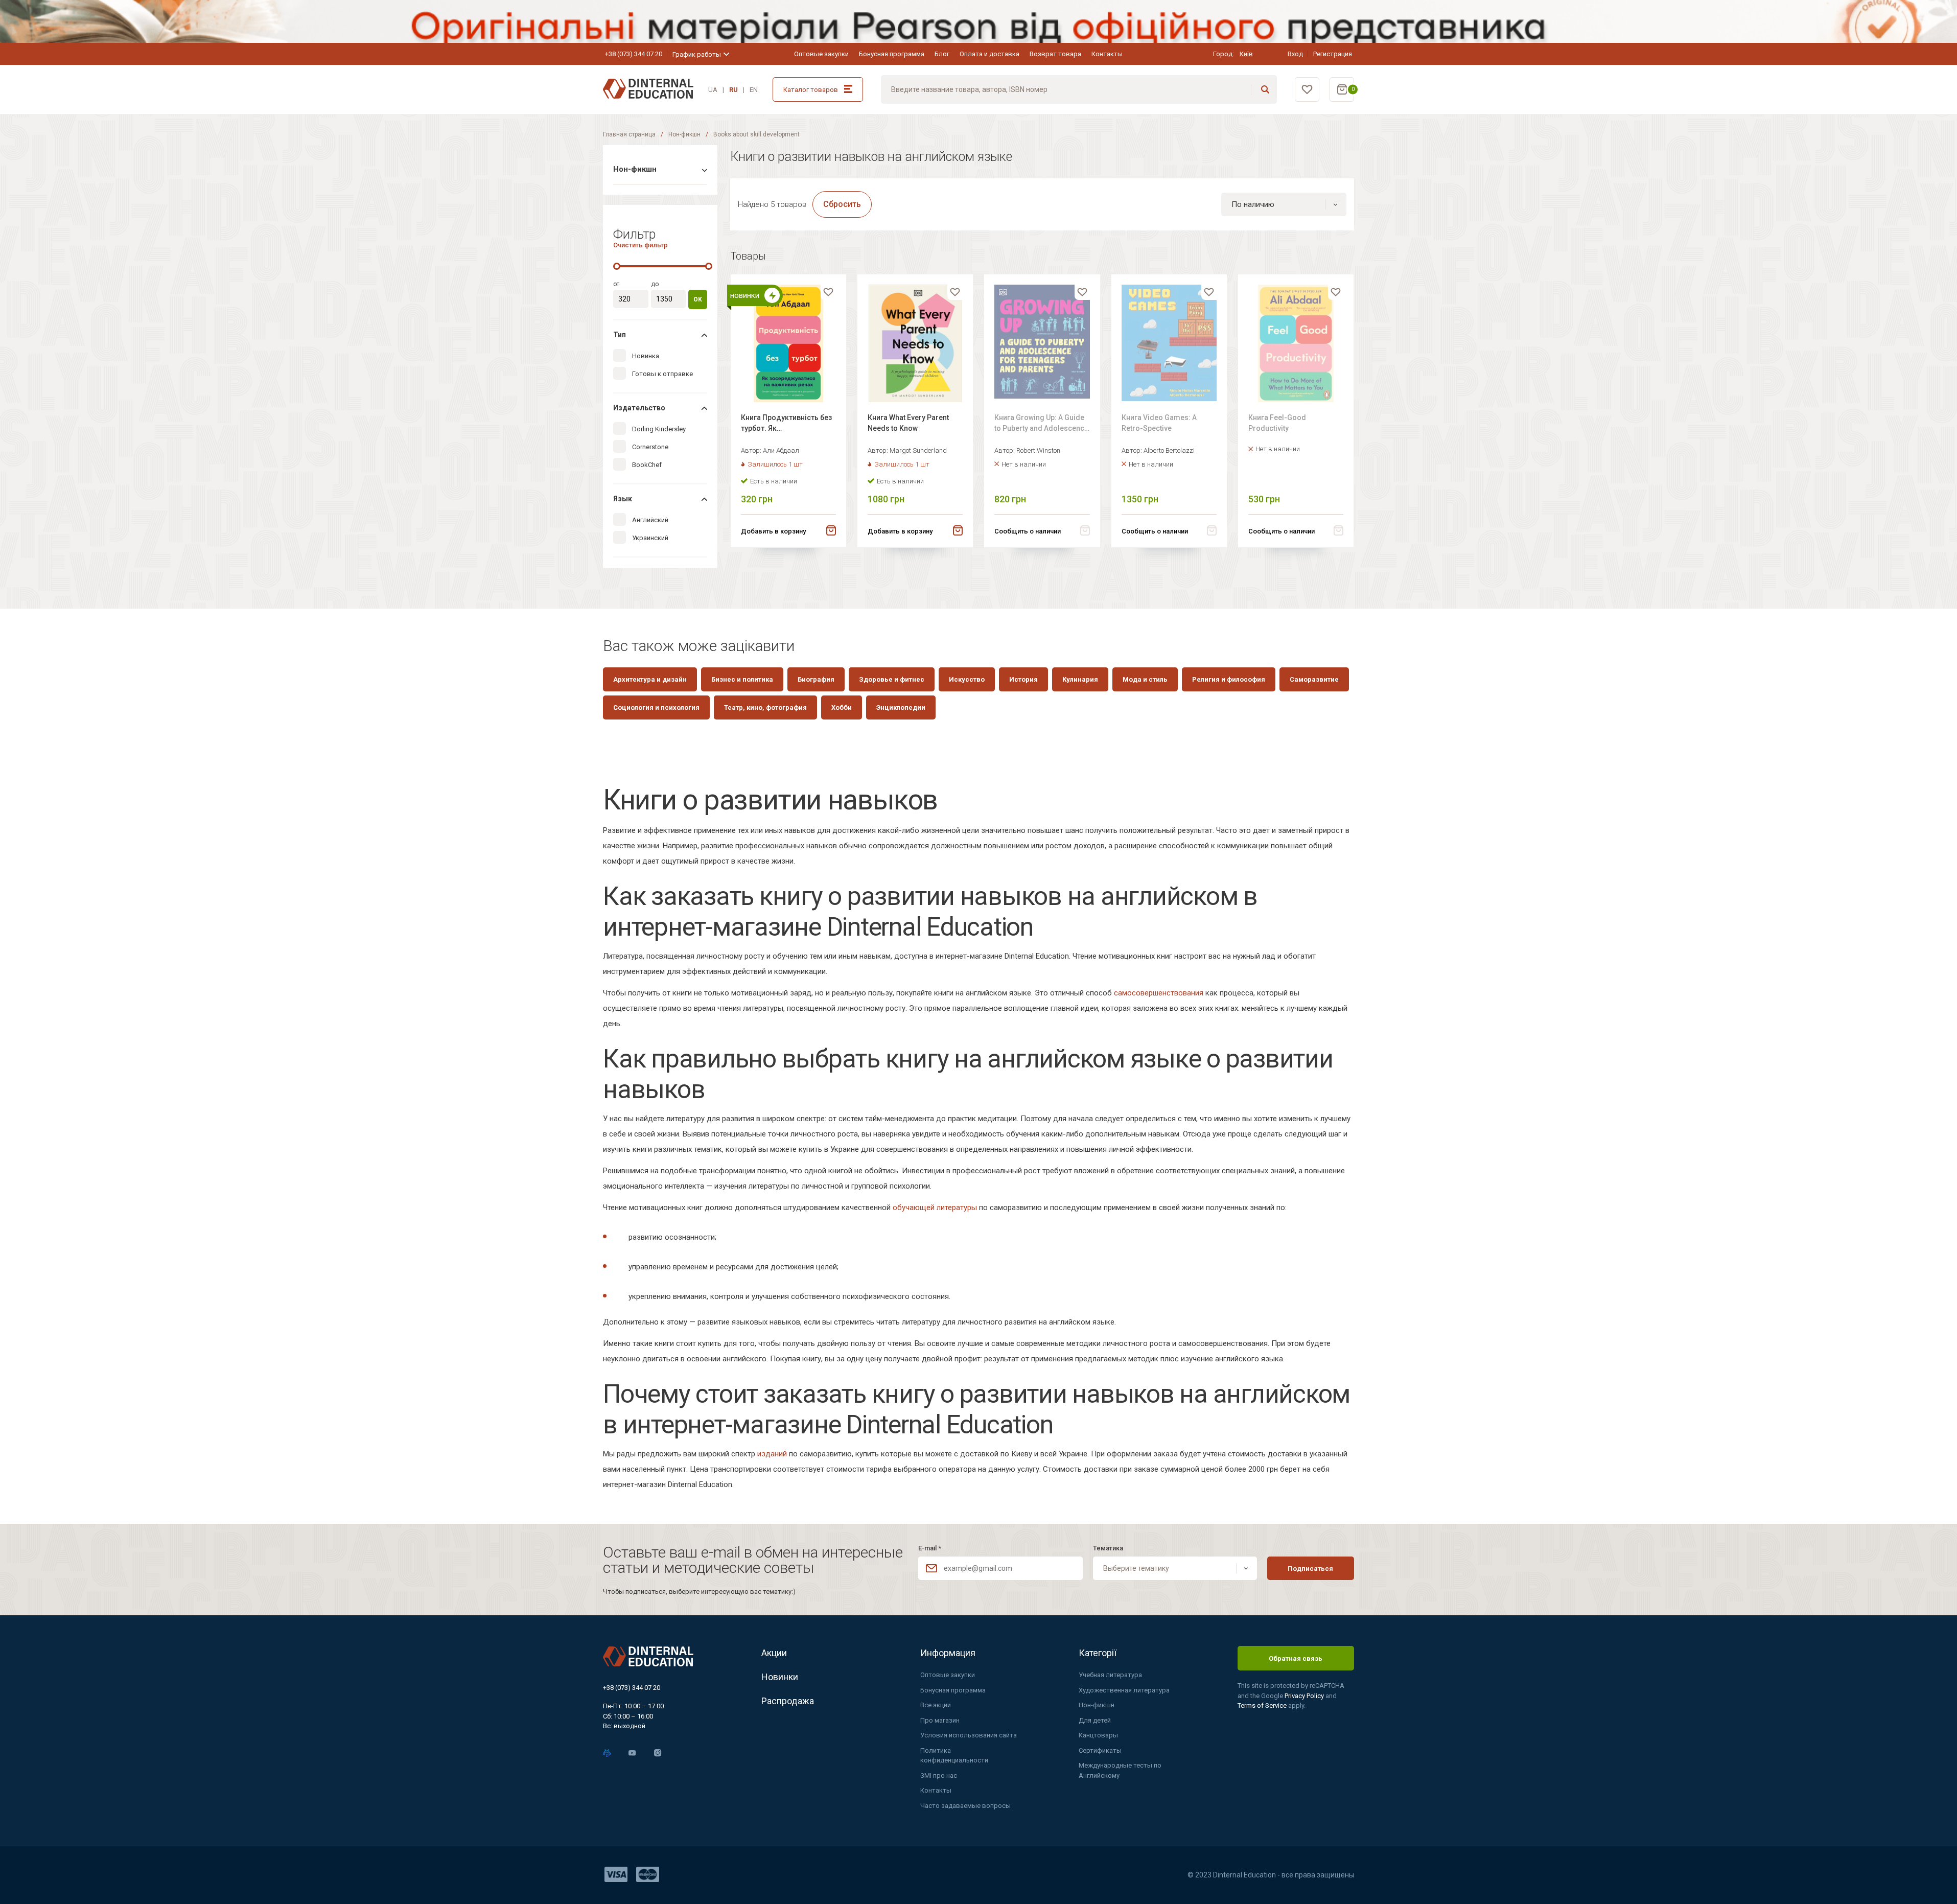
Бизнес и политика (742, 679)
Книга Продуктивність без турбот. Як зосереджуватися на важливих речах (786, 424)
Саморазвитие (1314, 679)
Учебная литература (1110, 1675)
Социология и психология (656, 707)
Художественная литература (1124, 1690)
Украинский (650, 538)
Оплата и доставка (989, 54)
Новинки (780, 1677)
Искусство (967, 679)
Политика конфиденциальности (954, 1756)
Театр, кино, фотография (765, 707)
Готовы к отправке (662, 374)
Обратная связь (1296, 1658)
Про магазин (940, 1720)
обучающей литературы (935, 1208)
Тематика (1108, 1548)
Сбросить (842, 204)
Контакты (1107, 54)
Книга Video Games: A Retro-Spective (1159, 423)
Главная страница (629, 134)
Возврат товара (1055, 54)
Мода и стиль (1145, 679)
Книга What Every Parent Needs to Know (908, 423)
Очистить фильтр (640, 245)
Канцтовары (1098, 1735)
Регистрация (1333, 54)
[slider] (617, 266)
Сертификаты (1100, 1750)
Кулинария (1080, 679)
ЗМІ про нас (939, 1775)
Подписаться (1310, 1569)
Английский (650, 520)
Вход (1295, 54)
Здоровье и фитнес (892, 679)
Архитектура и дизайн (650, 679)
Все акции (936, 1705)
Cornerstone (650, 447)
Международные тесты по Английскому (1120, 1770)
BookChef (647, 465)
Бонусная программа (892, 54)
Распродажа (788, 1701)
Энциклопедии (901, 707)
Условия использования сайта (969, 1735)
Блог (942, 54)
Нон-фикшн (684, 134)
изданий (772, 1454)
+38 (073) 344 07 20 (634, 54)
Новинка (646, 356)
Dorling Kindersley (659, 429)
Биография (816, 679)
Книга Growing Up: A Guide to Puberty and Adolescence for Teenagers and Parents (1041, 424)
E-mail (930, 1548)
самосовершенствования (1159, 993)
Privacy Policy (1305, 1696)
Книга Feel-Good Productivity (1277, 423)
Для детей (1095, 1720)
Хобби (842, 707)
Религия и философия (1229, 679)
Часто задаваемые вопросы (965, 1806)
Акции (774, 1653)
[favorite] (828, 292)
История (1023, 679)
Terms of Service (1263, 1705)
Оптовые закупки (821, 54)
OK (698, 299)
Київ (1246, 54)
